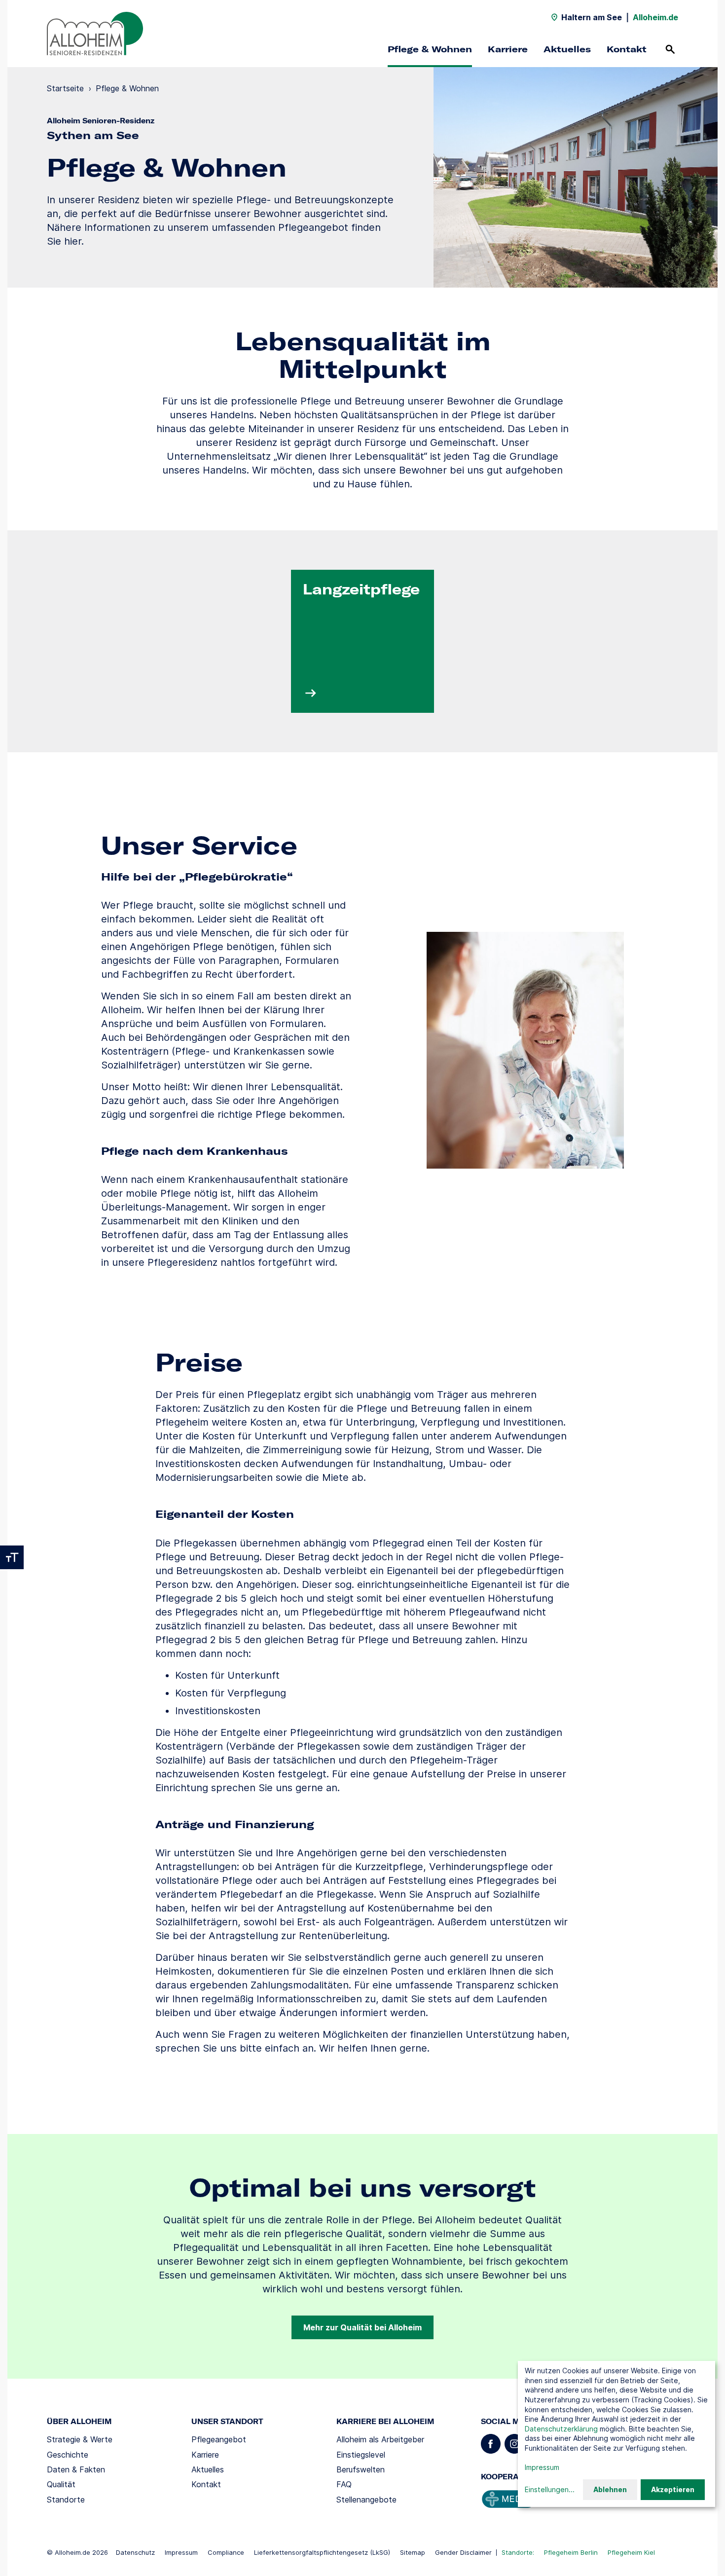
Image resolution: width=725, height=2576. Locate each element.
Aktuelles (567, 49)
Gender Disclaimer (463, 2552)
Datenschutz (135, 2552)
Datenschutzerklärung (561, 2429)
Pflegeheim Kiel (631, 2552)
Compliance (226, 2552)
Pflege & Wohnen (430, 49)
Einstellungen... (550, 2489)
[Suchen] (670, 49)
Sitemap (413, 2552)
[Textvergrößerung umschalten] (12, 1557)
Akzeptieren (673, 2489)
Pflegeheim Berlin (571, 2552)
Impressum (181, 2552)
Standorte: (518, 2552)
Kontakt (627, 49)
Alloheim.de (655, 17)
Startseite (65, 88)
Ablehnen (610, 2489)
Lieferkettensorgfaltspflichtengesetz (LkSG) (322, 2552)
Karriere (508, 49)
